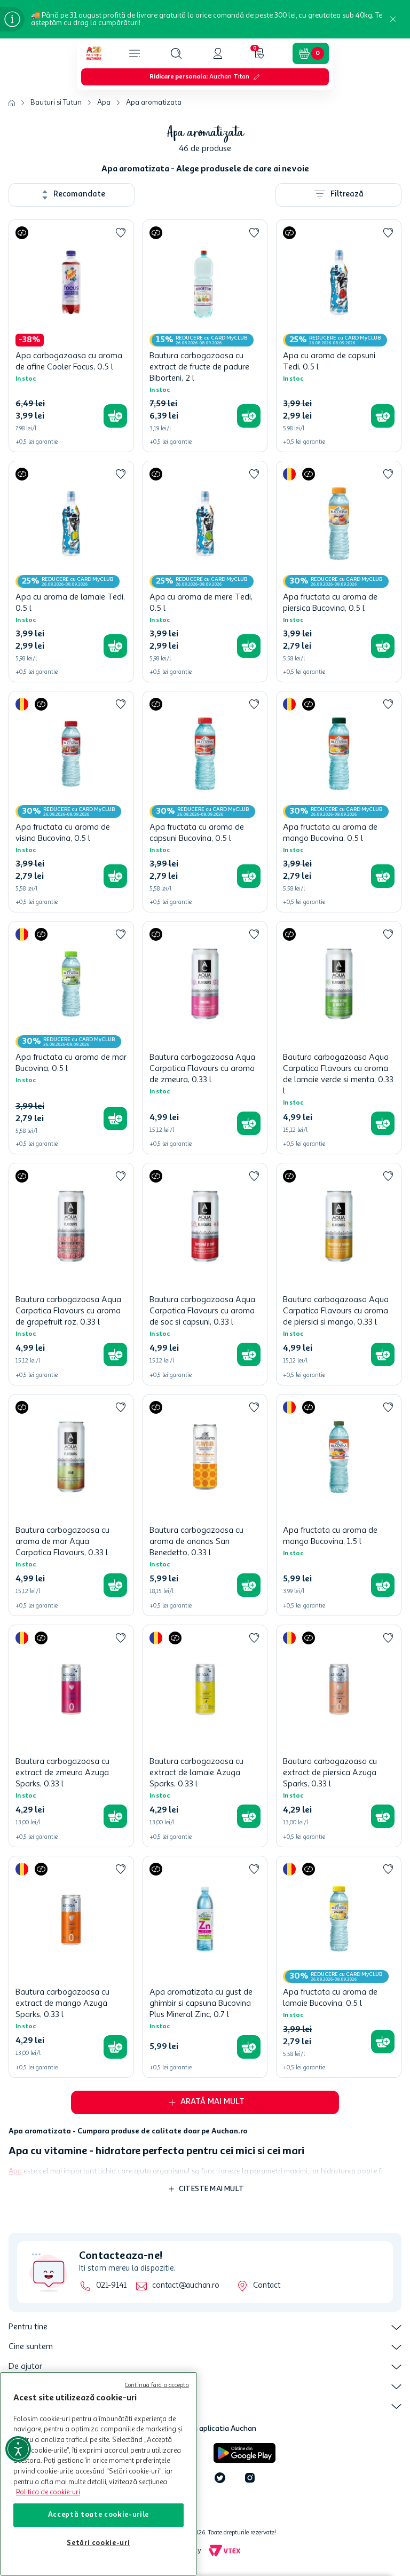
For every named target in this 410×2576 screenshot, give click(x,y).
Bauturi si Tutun (56, 103)
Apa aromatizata (154, 103)
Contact (267, 2286)
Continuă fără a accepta (157, 2386)
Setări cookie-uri (98, 2543)
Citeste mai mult (211, 2189)
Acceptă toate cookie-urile (98, 2515)
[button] (176, 53)
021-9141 (111, 2286)
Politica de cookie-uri (48, 2492)
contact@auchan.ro (186, 2286)
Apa (104, 103)
